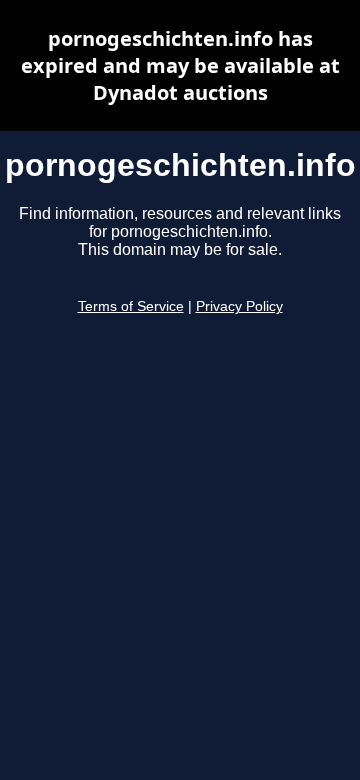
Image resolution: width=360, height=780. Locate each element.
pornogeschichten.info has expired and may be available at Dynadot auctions (180, 65)
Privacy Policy (239, 306)
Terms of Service (131, 306)
